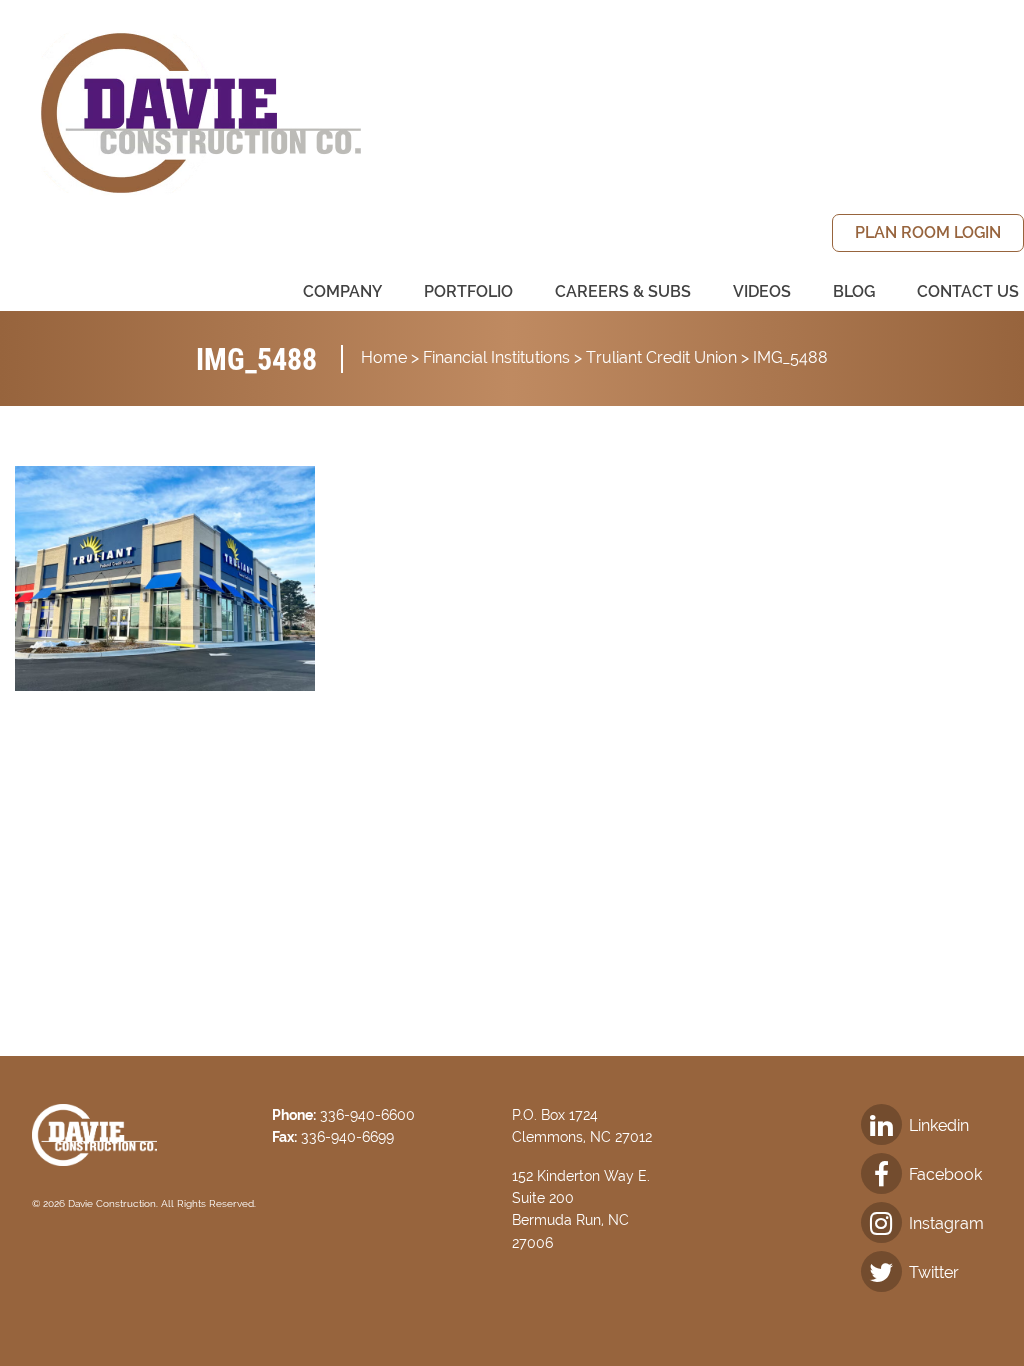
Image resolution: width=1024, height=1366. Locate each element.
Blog (854, 291)
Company (342, 291)
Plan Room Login (928, 232)
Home (384, 357)
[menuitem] (928, 233)
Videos (762, 291)
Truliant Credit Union (661, 357)
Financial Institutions (496, 357)
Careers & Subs (623, 291)
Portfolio (468, 291)
